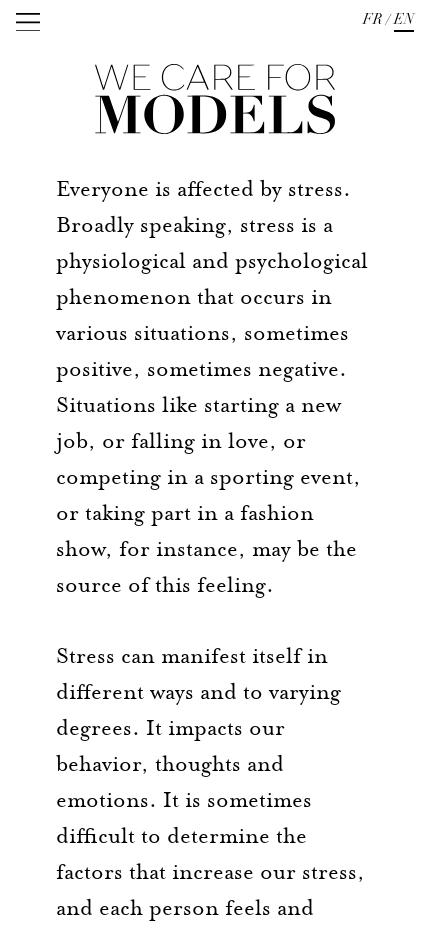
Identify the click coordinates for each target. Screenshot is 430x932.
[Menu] (28, 22)
